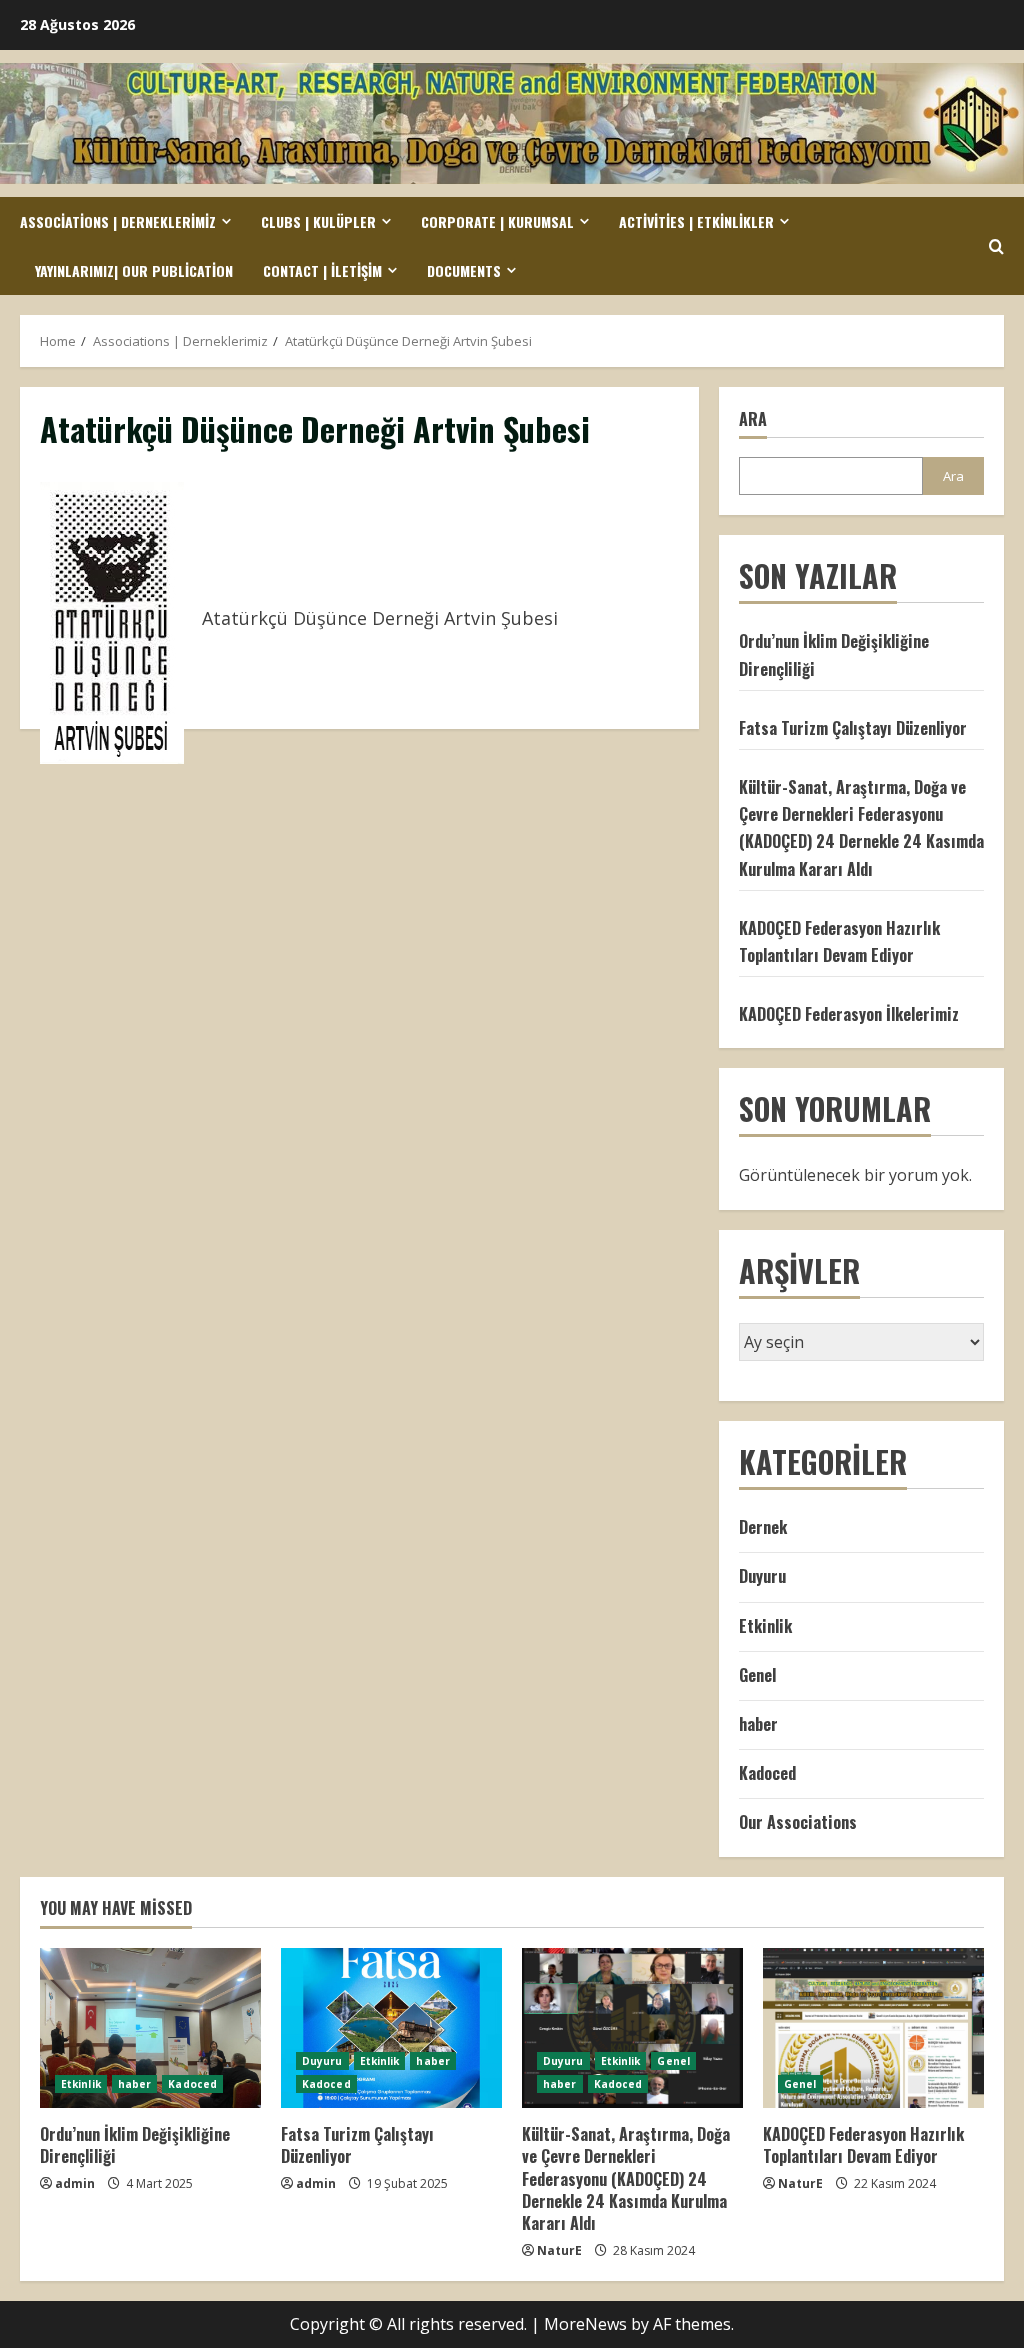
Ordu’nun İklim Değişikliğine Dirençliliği (135, 2145)
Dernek (763, 1527)
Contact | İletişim (322, 270)
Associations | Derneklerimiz (118, 221)
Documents (464, 270)
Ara (753, 419)
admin (75, 2183)
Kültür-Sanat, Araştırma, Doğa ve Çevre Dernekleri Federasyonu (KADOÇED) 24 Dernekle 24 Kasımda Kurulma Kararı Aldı (626, 2179)
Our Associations (798, 1822)
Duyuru (762, 1576)
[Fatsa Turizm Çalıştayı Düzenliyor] (391, 2028)
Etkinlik (765, 1626)
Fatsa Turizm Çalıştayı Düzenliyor (853, 728)
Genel (757, 1675)
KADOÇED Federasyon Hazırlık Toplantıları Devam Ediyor (863, 2145)
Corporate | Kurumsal (497, 221)
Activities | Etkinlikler (696, 221)
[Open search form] (996, 246)
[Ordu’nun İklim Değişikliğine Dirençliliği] (150, 2028)
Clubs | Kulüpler (318, 221)
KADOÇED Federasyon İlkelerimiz (849, 1014)
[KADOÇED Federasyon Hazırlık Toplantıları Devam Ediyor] (873, 2028)
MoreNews (585, 2324)
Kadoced (767, 1773)
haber (758, 1724)
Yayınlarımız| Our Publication (134, 270)
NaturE (559, 2250)
